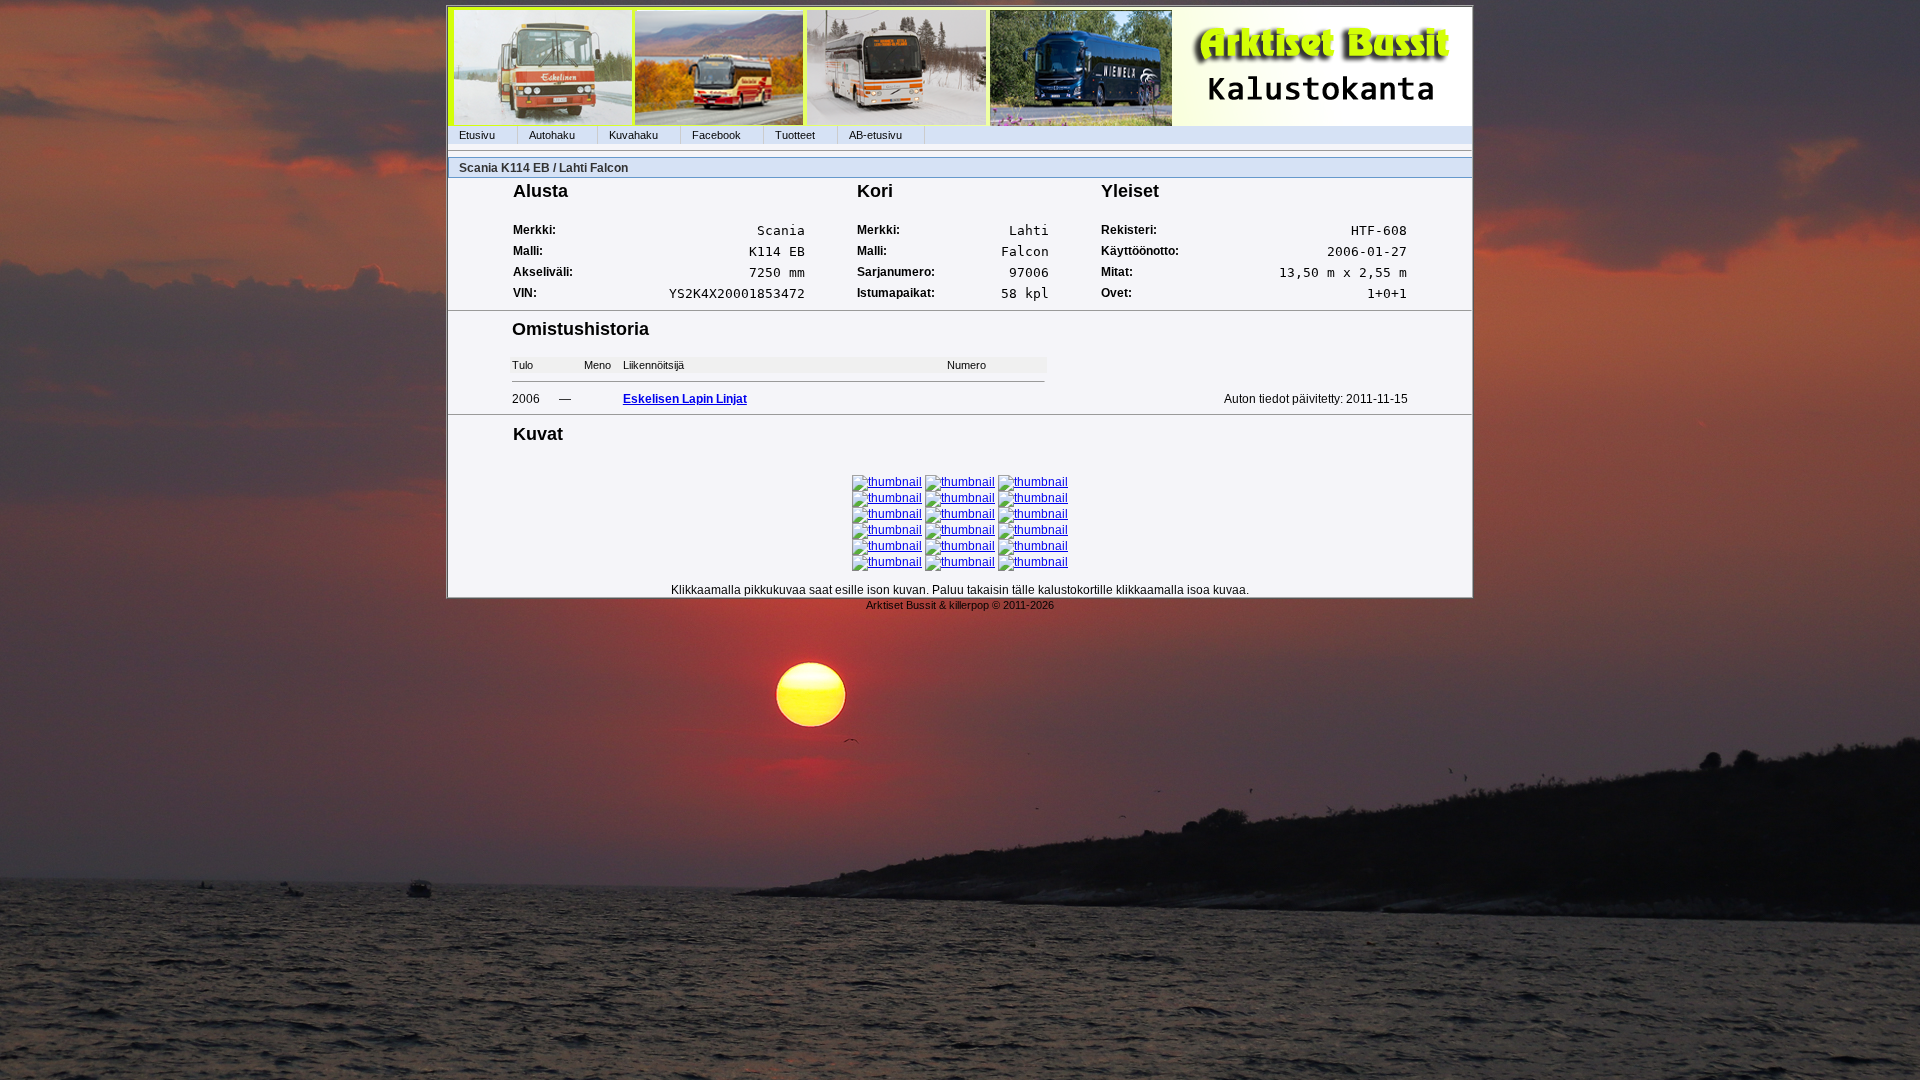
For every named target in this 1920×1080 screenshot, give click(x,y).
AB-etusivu (875, 135)
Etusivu (477, 135)
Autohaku (552, 135)
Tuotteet (795, 135)
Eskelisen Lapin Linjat (685, 399)
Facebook (716, 135)
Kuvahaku (633, 135)
